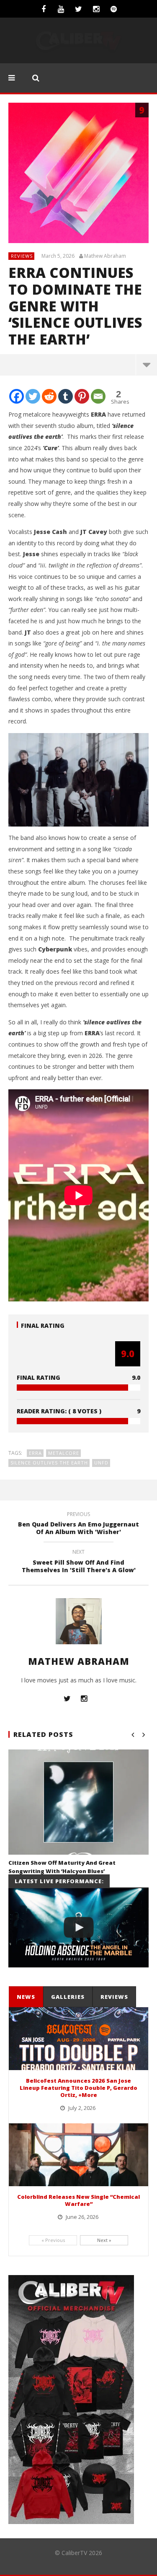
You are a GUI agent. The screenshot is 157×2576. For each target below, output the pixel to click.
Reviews (22, 256)
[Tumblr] (66, 396)
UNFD (101, 1463)
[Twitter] (79, 9)
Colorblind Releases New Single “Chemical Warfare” (78, 2200)
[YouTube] (61, 9)
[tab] (26, 1997)
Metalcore (64, 1453)
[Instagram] (96, 9)
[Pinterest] (82, 396)
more (146, 365)
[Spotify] (114, 9)
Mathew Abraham (105, 256)
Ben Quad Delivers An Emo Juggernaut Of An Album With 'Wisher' (78, 1524)
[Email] (98, 396)
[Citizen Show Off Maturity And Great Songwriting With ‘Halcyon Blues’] (78, 1802)
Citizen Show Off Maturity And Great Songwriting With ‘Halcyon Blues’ (62, 1867)
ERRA (35, 1453)
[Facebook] (44, 9)
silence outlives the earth (49, 1463)
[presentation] (26, 1997)
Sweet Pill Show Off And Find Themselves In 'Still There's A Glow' (79, 1562)
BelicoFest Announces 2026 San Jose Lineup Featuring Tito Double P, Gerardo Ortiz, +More (78, 2088)
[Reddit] (49, 396)
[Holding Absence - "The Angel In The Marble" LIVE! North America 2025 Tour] (78, 1928)
